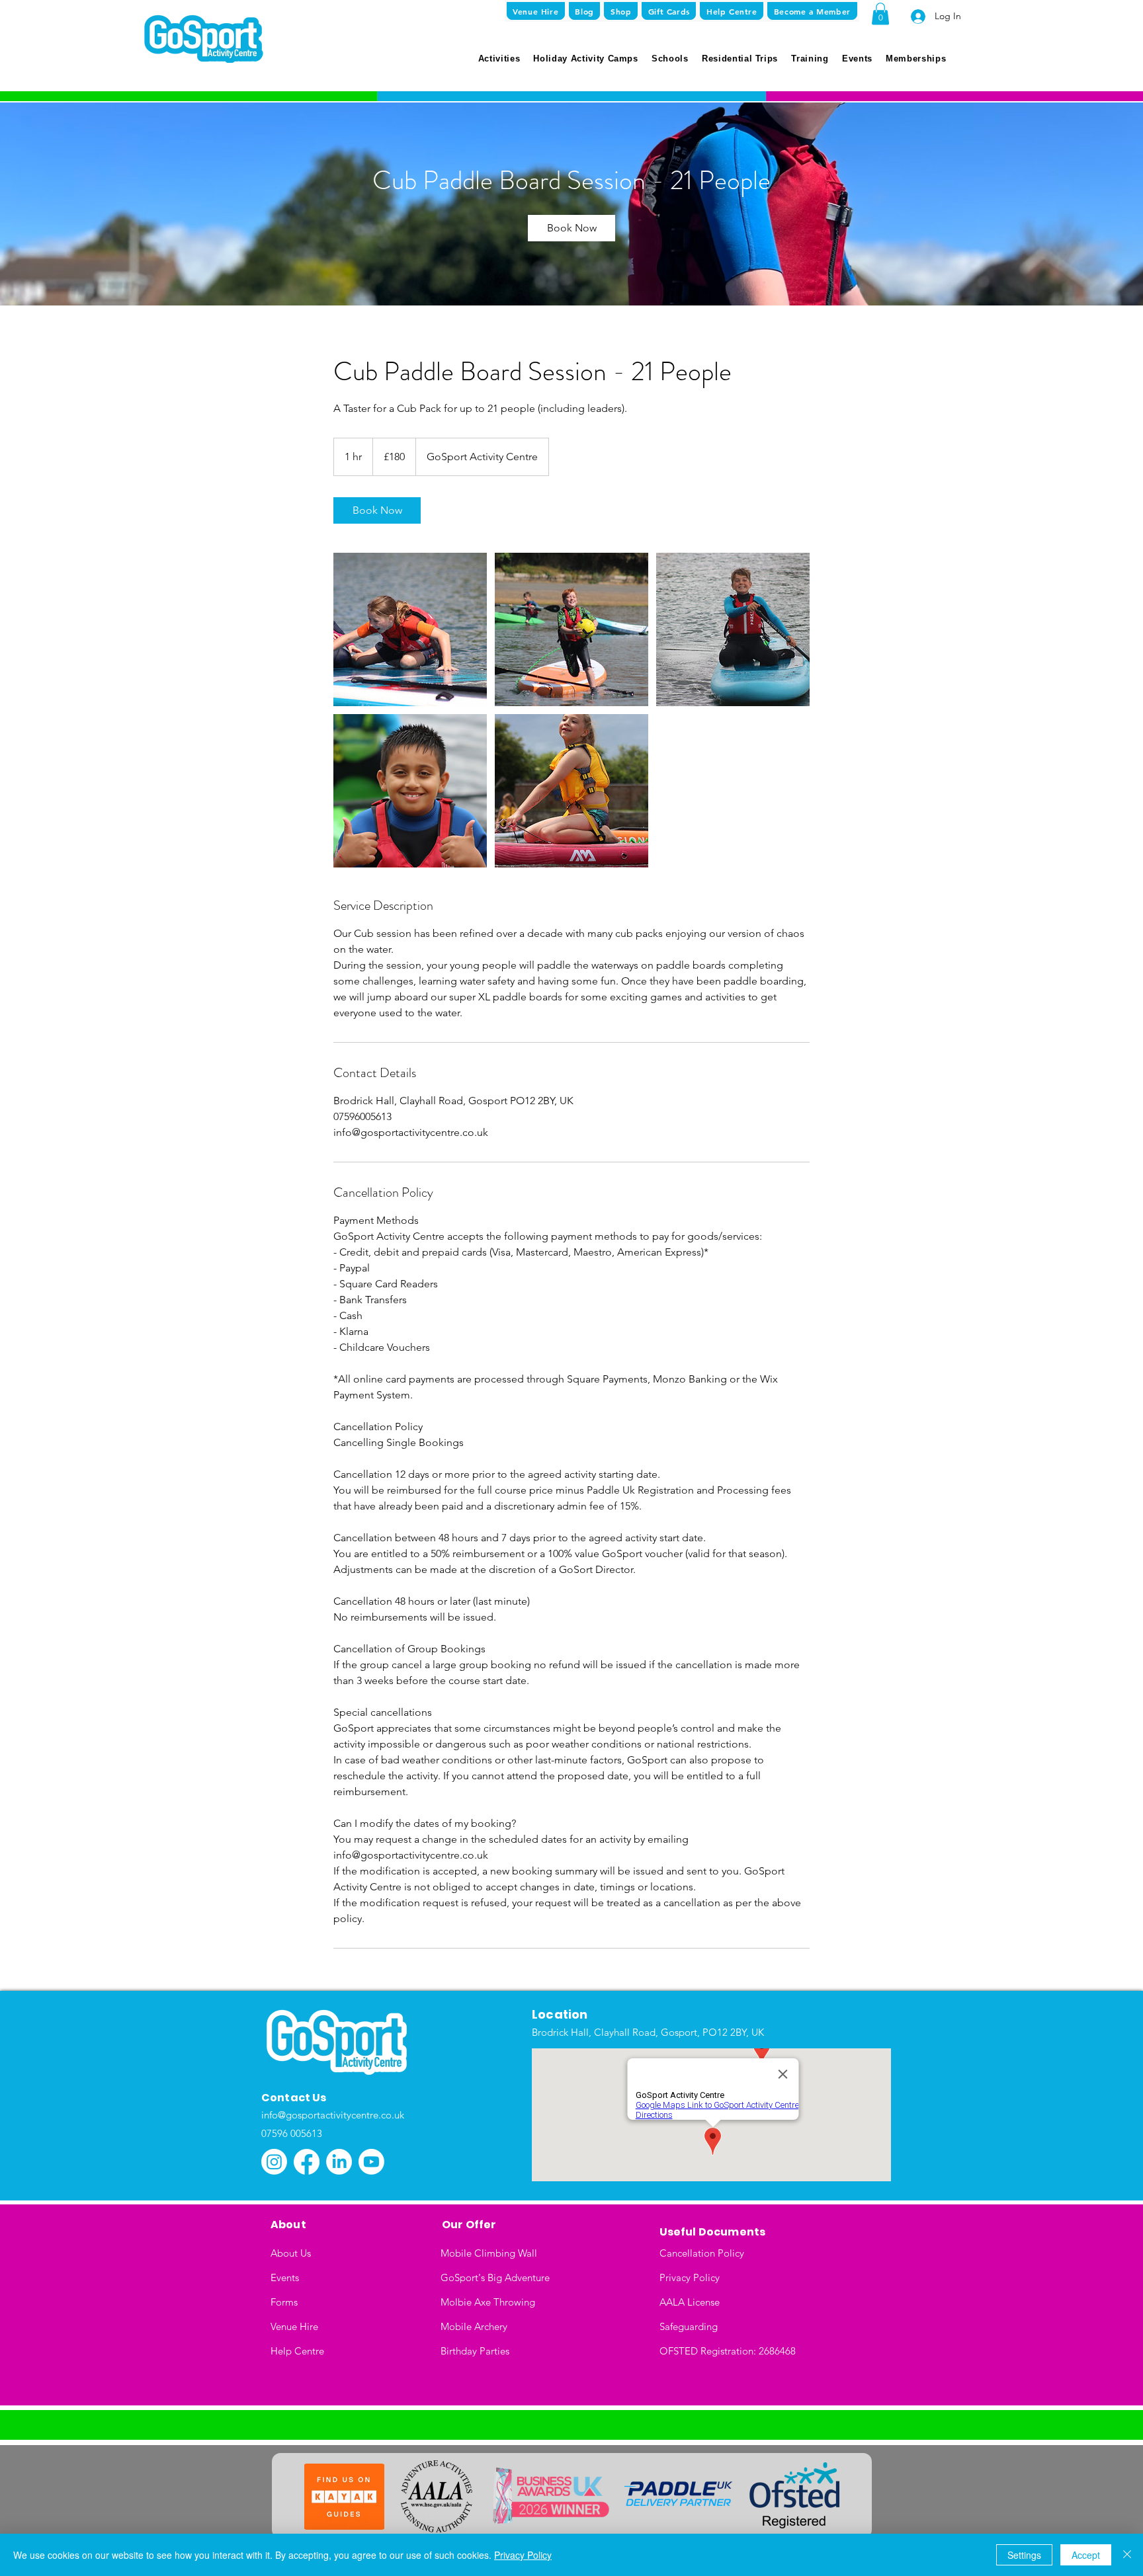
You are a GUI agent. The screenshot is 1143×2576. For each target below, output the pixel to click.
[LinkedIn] (339, 2162)
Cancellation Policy (702, 2253)
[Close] (1127, 2555)
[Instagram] (274, 2162)
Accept (1086, 2555)
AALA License (690, 2302)
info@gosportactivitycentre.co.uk (333, 2115)
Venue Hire (294, 2326)
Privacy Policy (690, 2277)
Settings (1024, 2555)
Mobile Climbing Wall (489, 2253)
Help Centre (297, 2351)
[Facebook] (307, 2162)
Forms (284, 2302)
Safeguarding (689, 2326)
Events (285, 2277)
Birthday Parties (475, 2351)
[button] (880, 14)
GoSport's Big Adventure (495, 2277)
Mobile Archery (474, 2326)
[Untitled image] (410, 629)
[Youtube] (371, 2162)
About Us (291, 2253)
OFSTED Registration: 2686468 (728, 2351)
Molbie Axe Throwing (488, 2302)
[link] (571, 228)
